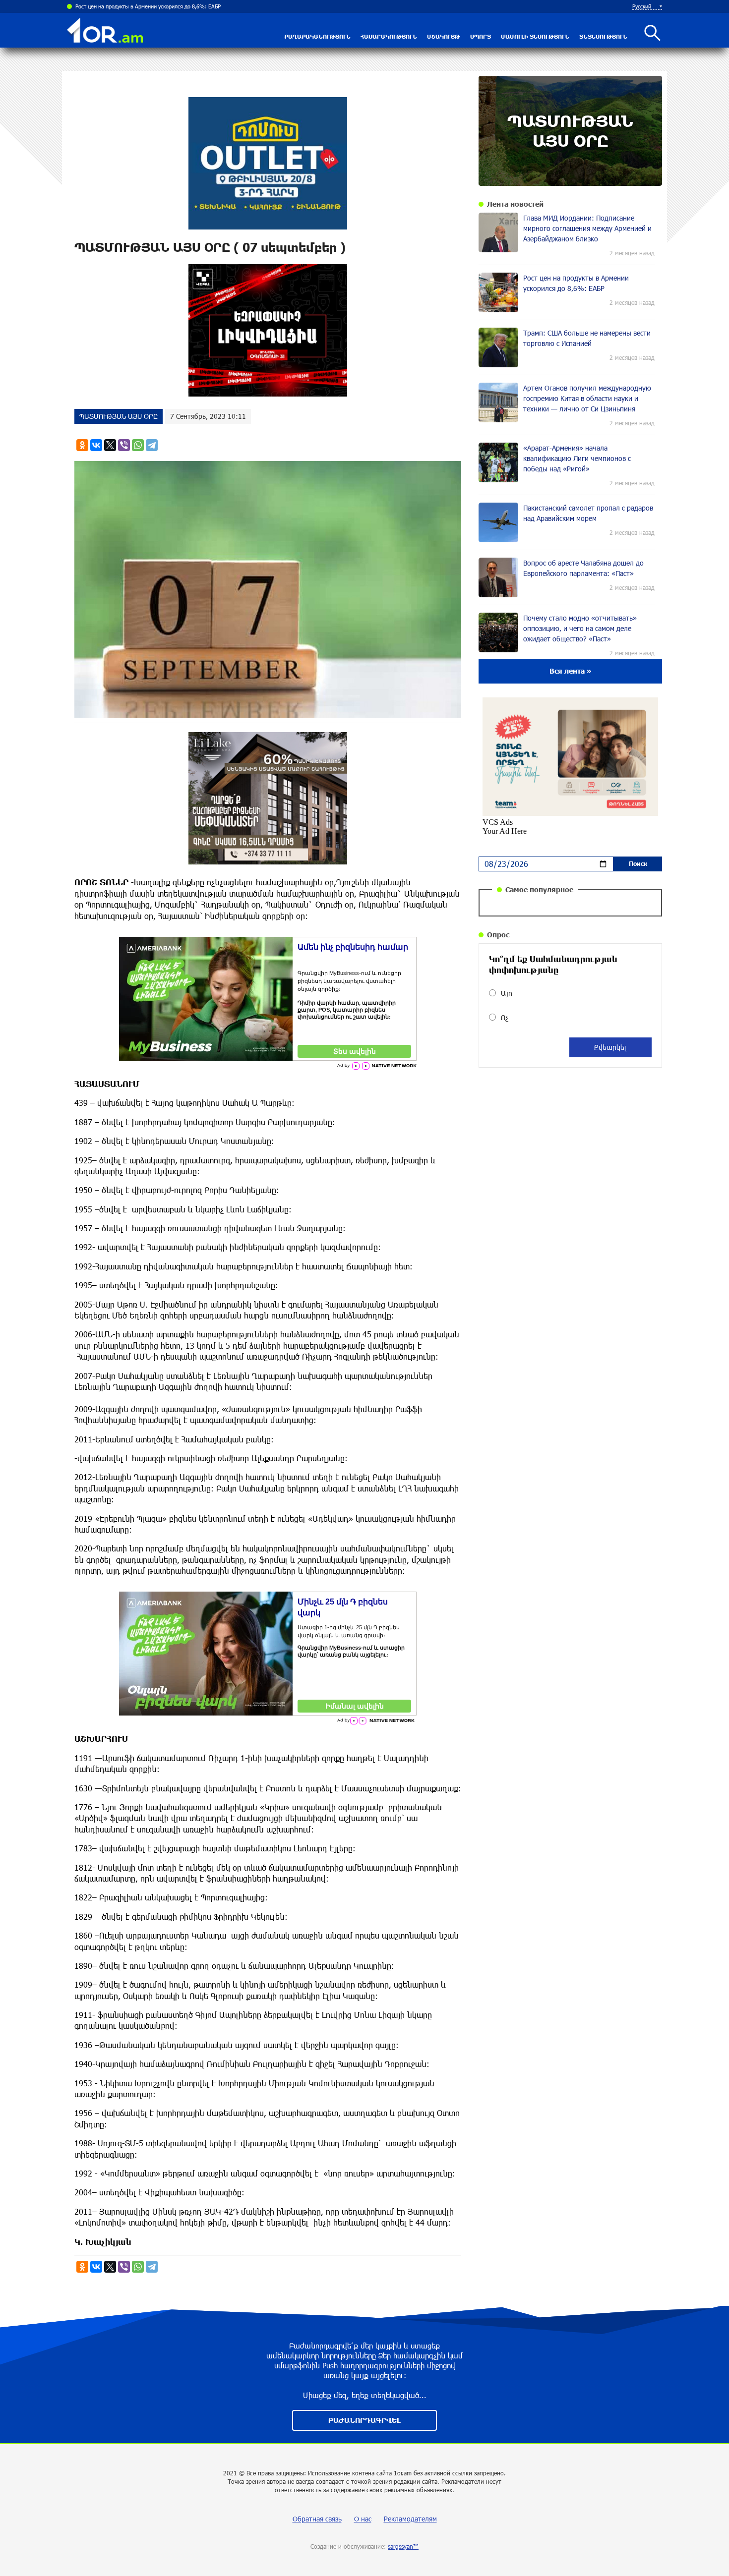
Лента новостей (515, 204)
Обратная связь (317, 2519)
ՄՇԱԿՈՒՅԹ (444, 36)
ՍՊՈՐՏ (481, 36)
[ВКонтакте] (96, 445)
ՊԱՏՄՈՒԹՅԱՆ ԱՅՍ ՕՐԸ (119, 416)
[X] (110, 445)
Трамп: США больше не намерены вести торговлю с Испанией (153, 6)
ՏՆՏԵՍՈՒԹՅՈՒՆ (603, 36)
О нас (363, 2519)
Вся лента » (571, 671)
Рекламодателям (410, 2519)
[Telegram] (152, 445)
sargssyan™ (403, 2546)
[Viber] (124, 445)
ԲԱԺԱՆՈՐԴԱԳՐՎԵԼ (364, 2420)
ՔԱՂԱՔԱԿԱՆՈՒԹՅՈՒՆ (317, 36)
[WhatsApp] (138, 445)
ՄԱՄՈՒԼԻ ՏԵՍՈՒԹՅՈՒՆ (535, 36)
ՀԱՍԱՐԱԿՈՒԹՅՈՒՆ (389, 36)
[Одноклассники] (82, 445)
